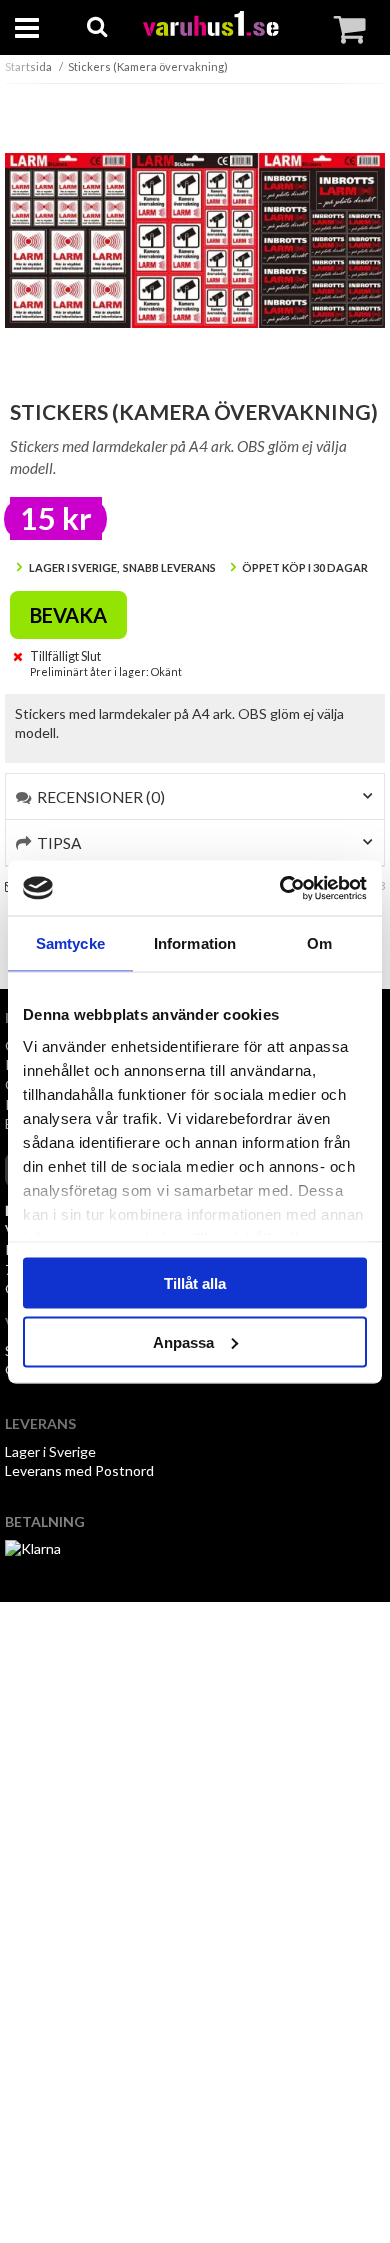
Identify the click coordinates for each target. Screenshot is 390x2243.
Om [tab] (319, 943)
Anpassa (183, 1341)
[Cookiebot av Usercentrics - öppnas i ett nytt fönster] (280, 888)
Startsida (28, 66)
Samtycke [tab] (70, 943)
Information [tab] (195, 943)
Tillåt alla (195, 1283)
